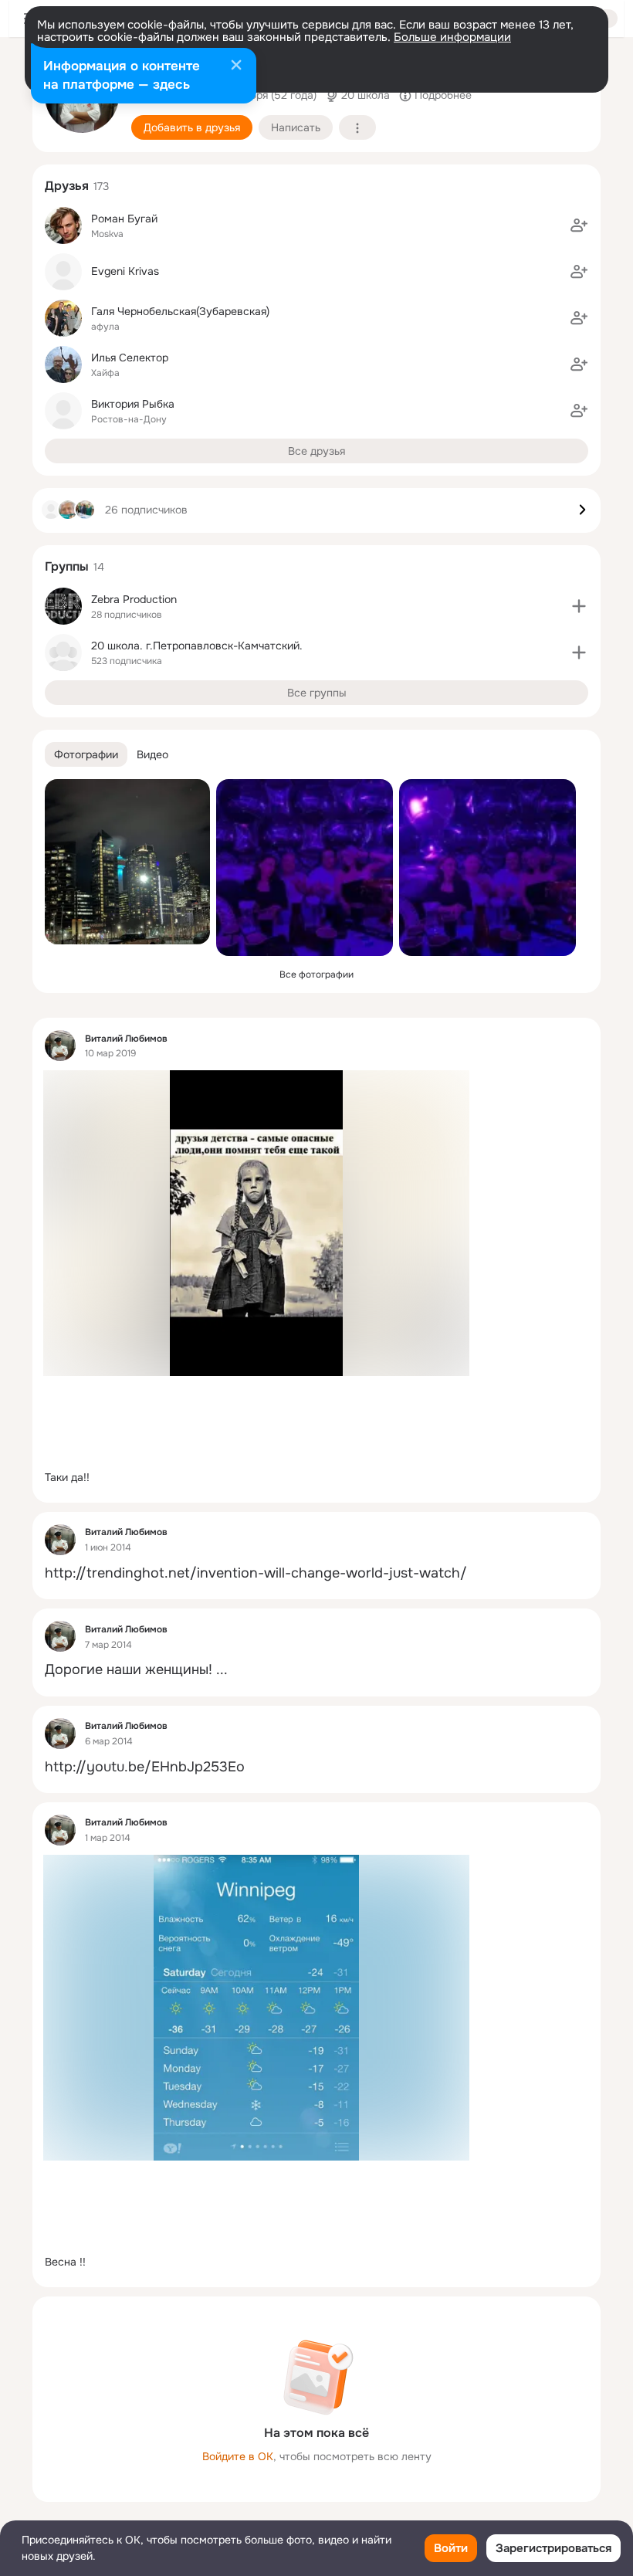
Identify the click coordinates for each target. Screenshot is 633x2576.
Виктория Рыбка (133, 404)
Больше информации (452, 37)
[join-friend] (579, 225)
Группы (67, 566)
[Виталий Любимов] (60, 1046)
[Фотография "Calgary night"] (127, 862)
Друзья (67, 186)
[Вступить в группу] (579, 606)
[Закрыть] (236, 66)
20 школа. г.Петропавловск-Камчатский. (197, 646)
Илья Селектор (130, 358)
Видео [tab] (152, 754)
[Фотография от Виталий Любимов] (305, 868)
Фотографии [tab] (86, 754)
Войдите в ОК (238, 2456)
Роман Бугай (124, 219)
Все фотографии (316, 974)
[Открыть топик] (316, 1478)
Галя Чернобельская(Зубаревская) (180, 311)
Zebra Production (134, 599)
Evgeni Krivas (125, 271)
